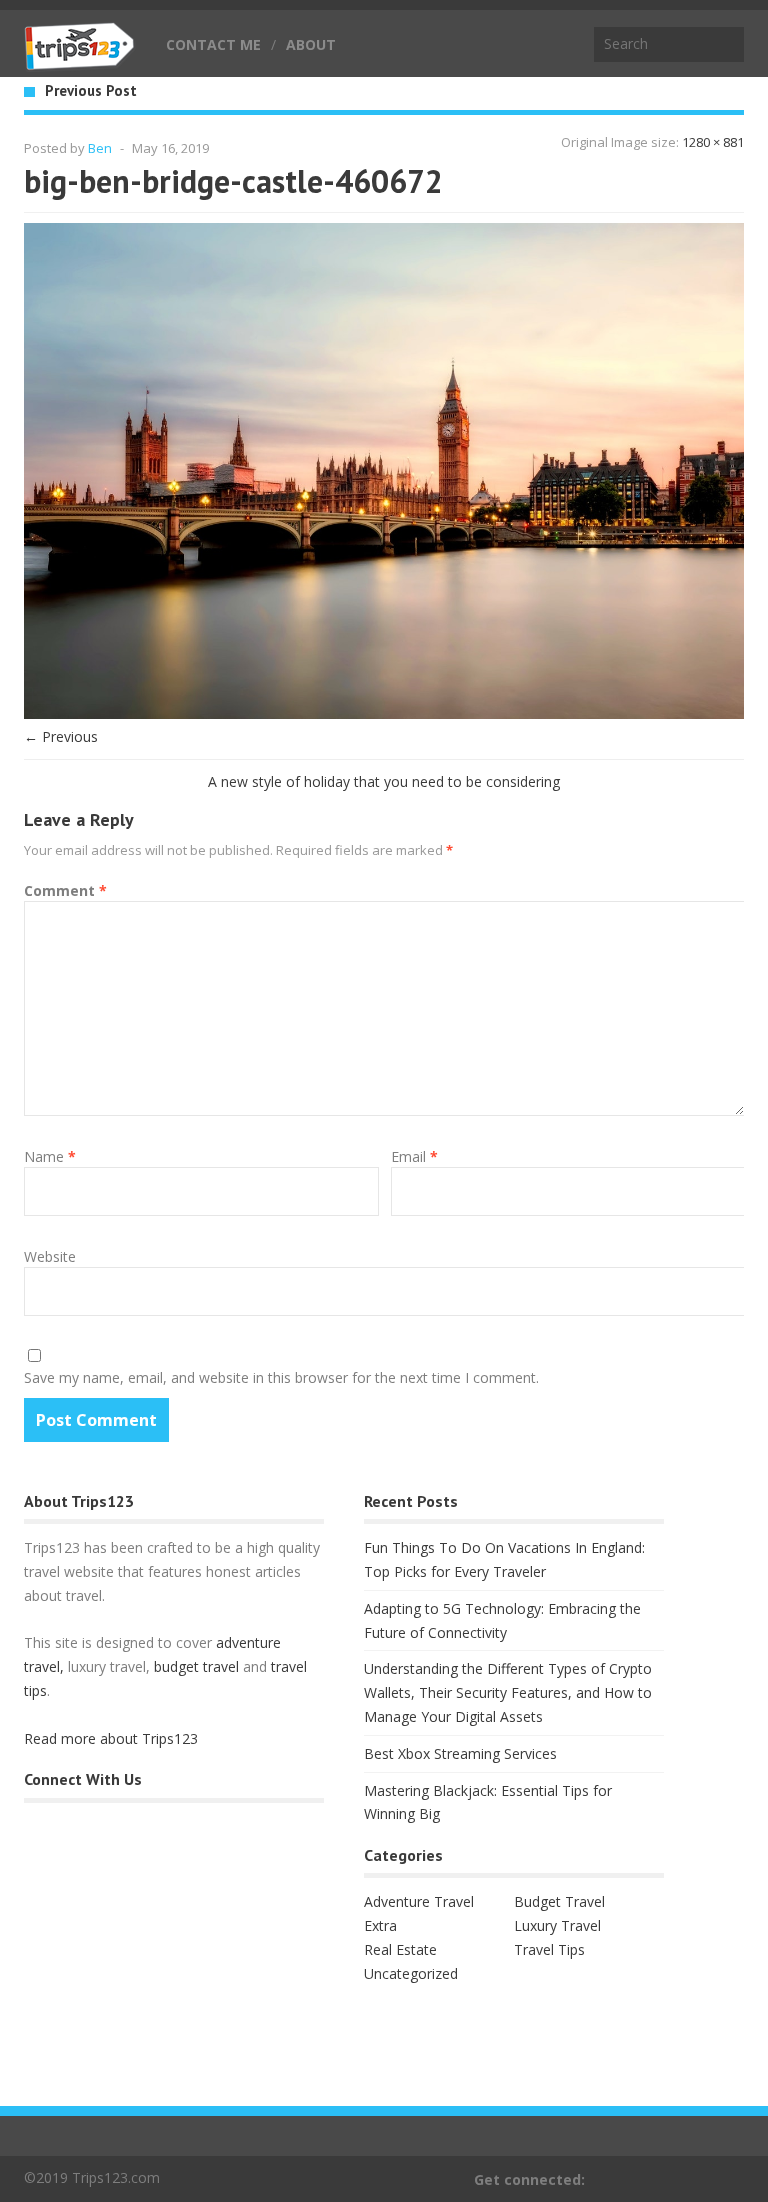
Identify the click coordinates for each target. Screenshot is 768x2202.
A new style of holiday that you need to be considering (384, 781)
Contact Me (213, 44)
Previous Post (91, 90)
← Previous (61, 736)
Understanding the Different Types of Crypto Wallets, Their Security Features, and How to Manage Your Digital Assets (508, 1692)
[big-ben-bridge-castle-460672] (384, 713)
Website (50, 1256)
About (311, 44)
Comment (65, 890)
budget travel (196, 1666)
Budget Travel (559, 1901)
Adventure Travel (419, 1901)
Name (50, 1156)
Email (414, 1156)
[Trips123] (80, 60)
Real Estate (400, 1949)
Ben (100, 148)
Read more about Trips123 (111, 1738)
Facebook (731, 2179)
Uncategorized (411, 1973)
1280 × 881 (713, 142)
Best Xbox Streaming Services (460, 1753)
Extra (380, 1925)
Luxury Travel (557, 1925)
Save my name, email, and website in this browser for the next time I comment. (281, 1377)
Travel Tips (549, 1949)
